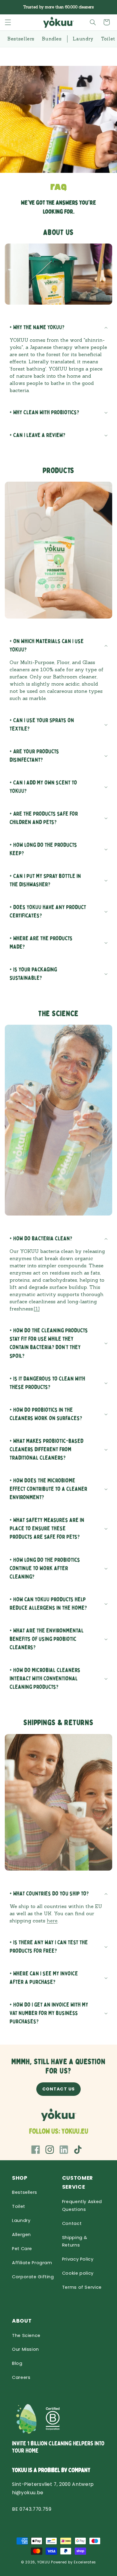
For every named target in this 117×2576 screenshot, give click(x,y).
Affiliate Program (32, 2263)
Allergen (21, 2235)
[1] (37, 1309)
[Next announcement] (106, 7)
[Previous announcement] (11, 7)
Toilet (19, 2206)
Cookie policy (78, 2273)
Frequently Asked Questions (82, 2205)
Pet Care (22, 2249)
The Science (26, 2335)
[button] (8, 22)
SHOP (20, 2178)
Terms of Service (82, 2287)
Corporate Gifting (33, 2277)
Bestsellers (25, 2192)
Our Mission (25, 2349)
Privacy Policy (78, 2259)
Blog (17, 2363)
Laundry (21, 2220)
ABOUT (22, 2321)
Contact (72, 2223)
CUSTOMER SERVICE (78, 2183)
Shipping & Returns (75, 2241)
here (52, 1921)
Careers (21, 2377)
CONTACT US (58, 2089)
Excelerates (85, 2562)
